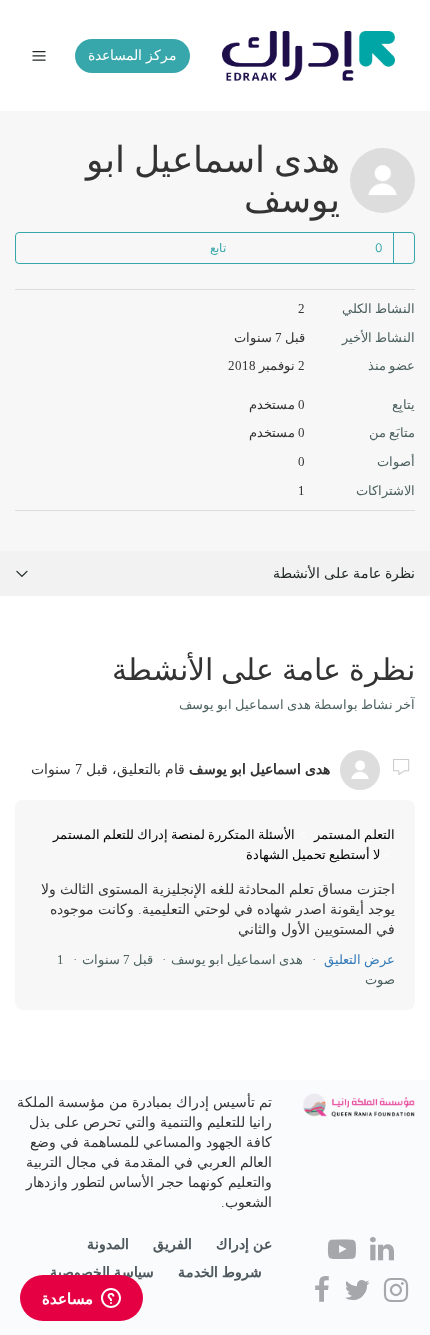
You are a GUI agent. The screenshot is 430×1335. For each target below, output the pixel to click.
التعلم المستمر (354, 834)
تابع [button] (218, 248)
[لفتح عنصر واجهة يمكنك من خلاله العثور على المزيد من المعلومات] (81, 1300)
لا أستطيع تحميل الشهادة (313, 854)
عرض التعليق (359, 959)
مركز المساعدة (132, 55)
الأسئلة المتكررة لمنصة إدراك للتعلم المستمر (174, 834)
